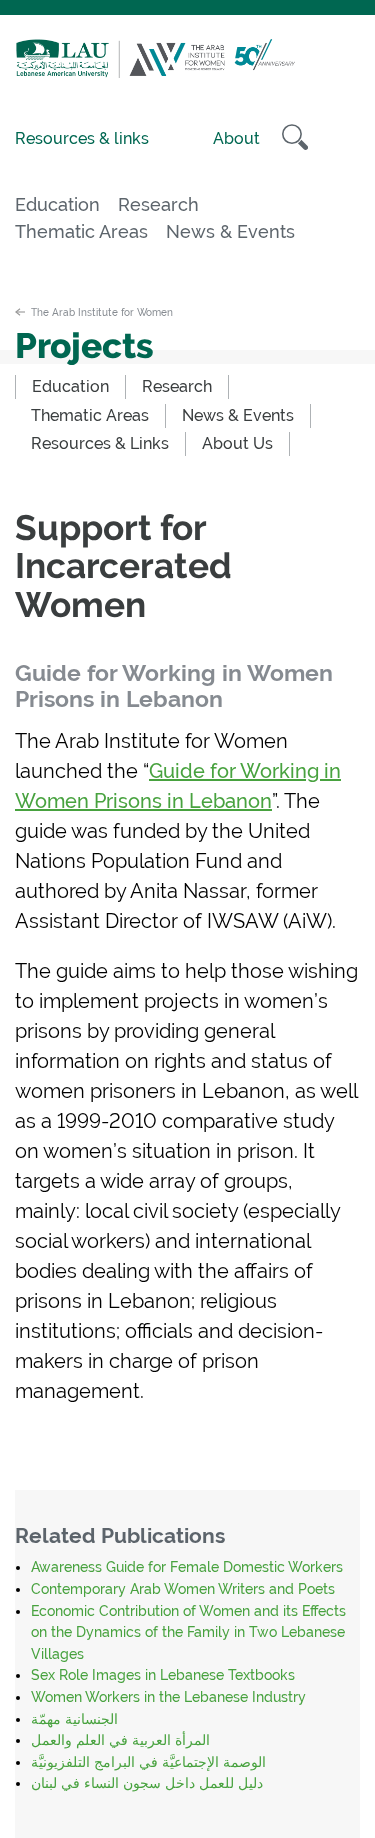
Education (57, 205)
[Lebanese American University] (68, 72)
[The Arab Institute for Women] (207, 72)
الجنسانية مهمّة (74, 1719)
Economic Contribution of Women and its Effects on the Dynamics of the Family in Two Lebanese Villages (188, 1632)
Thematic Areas (81, 232)
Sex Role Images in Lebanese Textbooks (163, 1675)
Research (158, 205)
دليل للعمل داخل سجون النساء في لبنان (147, 1783)
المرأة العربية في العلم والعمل (120, 1740)
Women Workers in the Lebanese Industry (168, 1697)
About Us (237, 443)
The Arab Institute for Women (102, 312)
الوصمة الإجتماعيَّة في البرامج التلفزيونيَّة (148, 1762)
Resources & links (82, 138)
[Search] (295, 137)
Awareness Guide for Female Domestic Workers (187, 1567)
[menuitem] (70, 387)
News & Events (230, 232)
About (236, 138)
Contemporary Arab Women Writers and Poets (183, 1589)
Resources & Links (100, 443)
